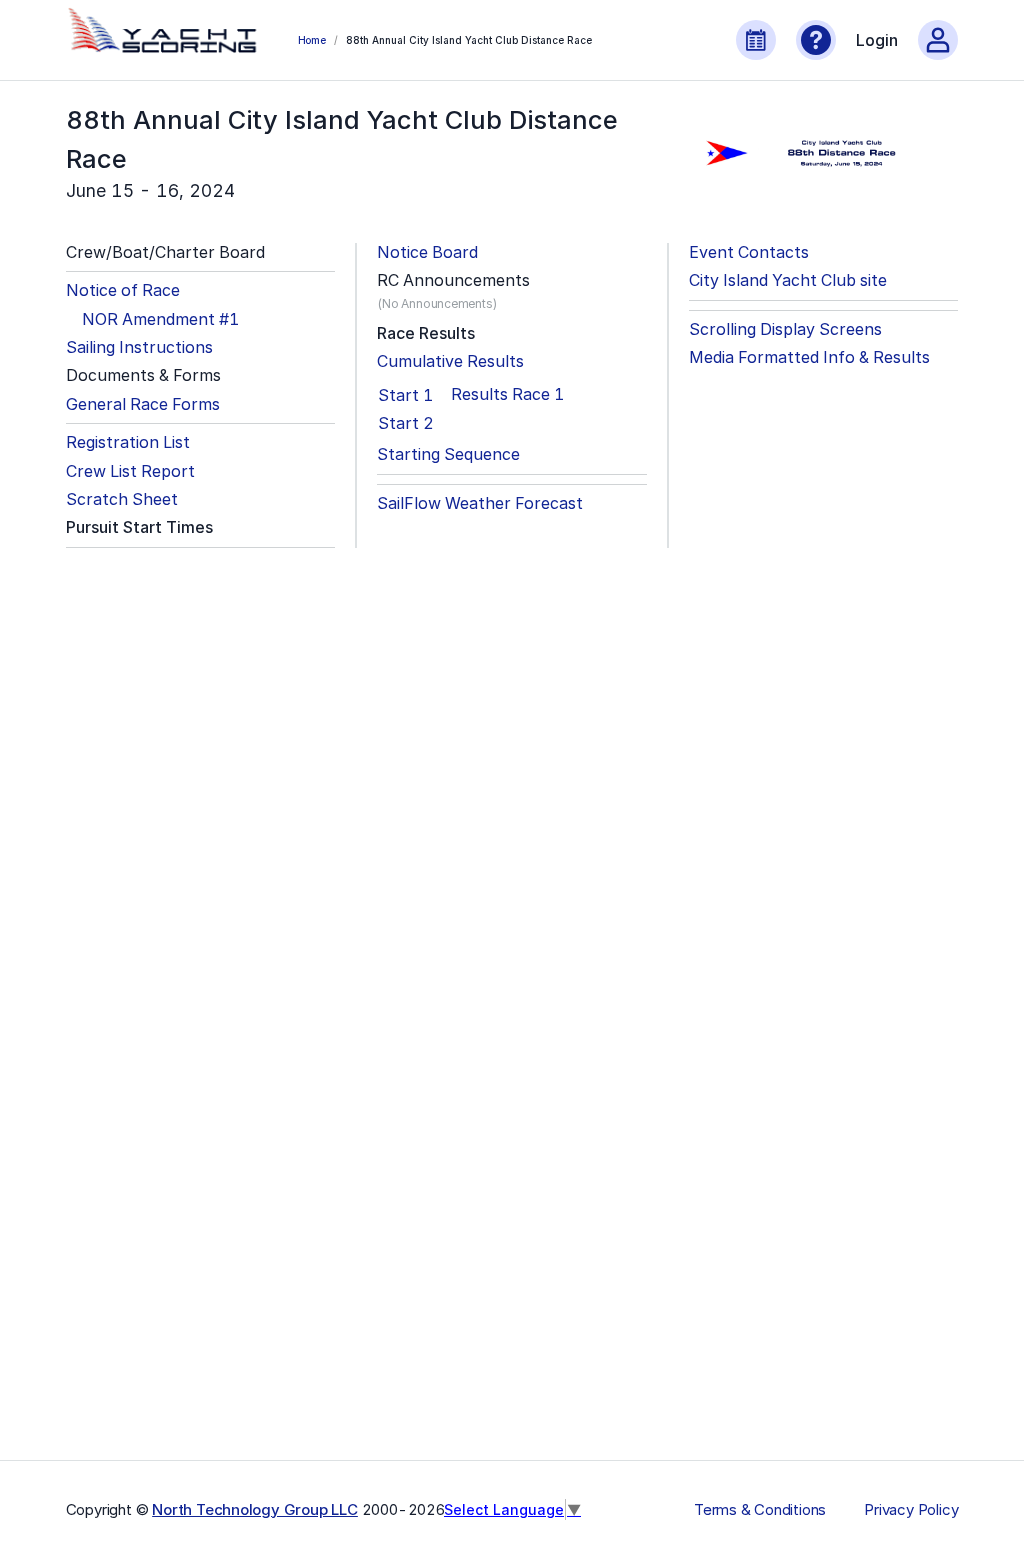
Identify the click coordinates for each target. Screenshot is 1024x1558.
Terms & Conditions (760, 1510)
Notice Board (427, 252)
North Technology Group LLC (255, 1509)
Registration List (128, 442)
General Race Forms (143, 404)
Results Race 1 (507, 394)
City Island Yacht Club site (788, 280)
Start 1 (405, 395)
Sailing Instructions (139, 347)
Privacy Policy (911, 1510)
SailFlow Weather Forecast (480, 503)
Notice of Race (123, 290)
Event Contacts (749, 252)
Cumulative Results (450, 361)
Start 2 (406, 423)
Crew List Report (130, 471)
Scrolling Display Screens (785, 329)
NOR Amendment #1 (160, 319)
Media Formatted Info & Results (809, 357)
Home (312, 40)
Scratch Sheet (122, 499)
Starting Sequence (448, 454)
